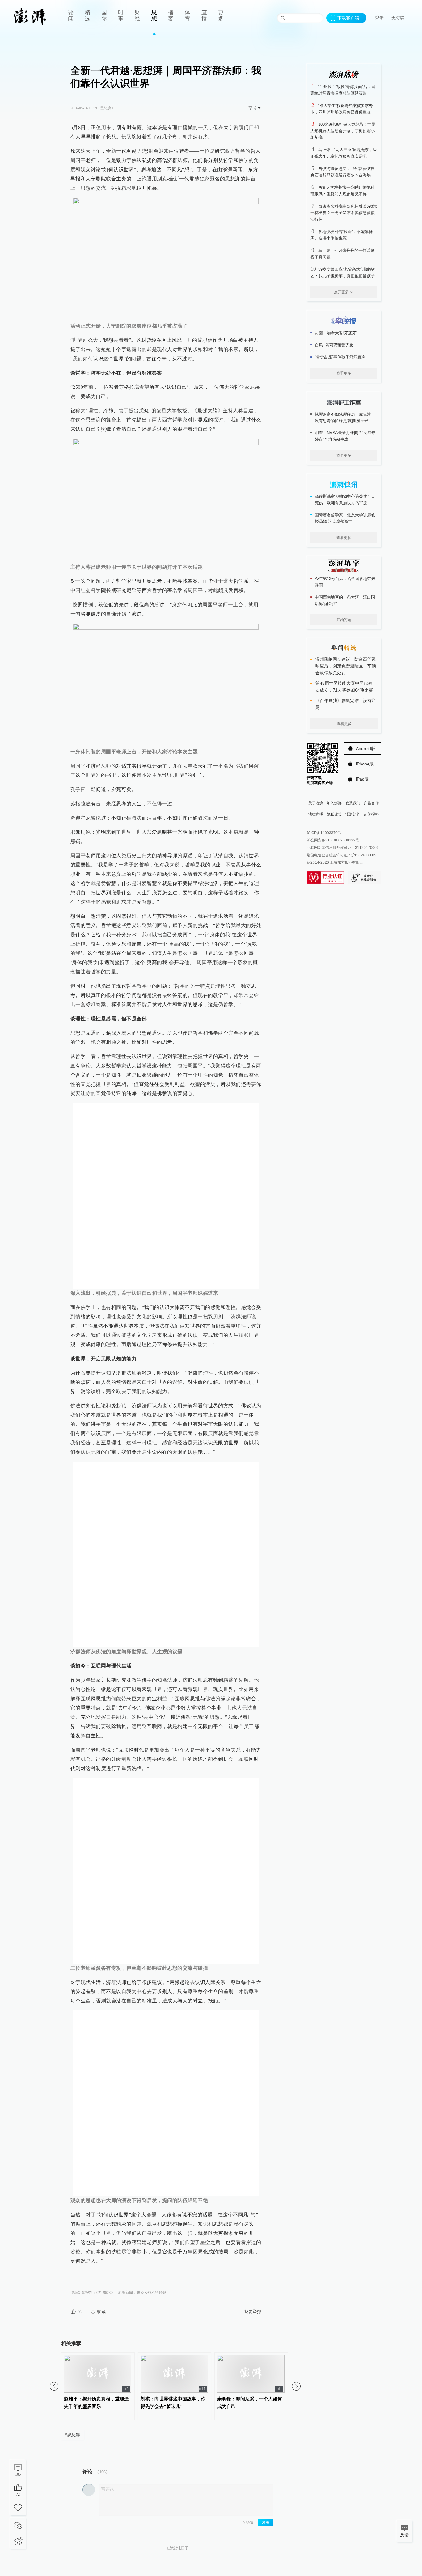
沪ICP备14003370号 (324, 833)
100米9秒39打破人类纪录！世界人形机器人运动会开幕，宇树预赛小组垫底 (343, 131)
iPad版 (362, 779)
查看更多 (344, 373)
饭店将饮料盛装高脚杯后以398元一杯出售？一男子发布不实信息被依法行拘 (344, 213)
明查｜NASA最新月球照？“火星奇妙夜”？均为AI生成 (345, 436)
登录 (379, 18)
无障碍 (398, 18)
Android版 (366, 748)
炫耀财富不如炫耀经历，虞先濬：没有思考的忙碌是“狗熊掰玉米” (345, 417)
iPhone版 (365, 764)
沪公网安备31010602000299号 (333, 840)
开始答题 (344, 620)
